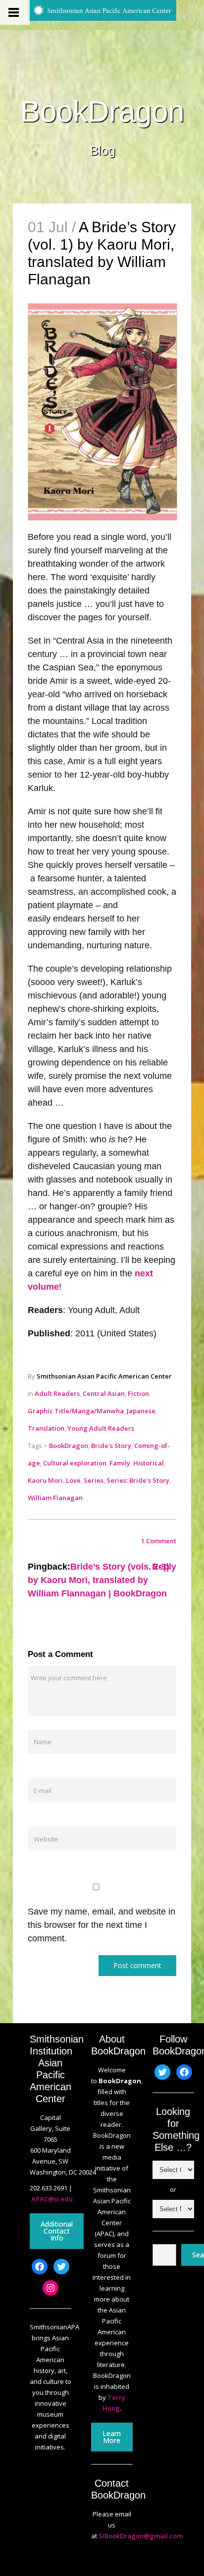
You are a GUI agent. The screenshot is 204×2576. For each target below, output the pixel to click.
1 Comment (159, 1541)
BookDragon (102, 112)
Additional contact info (57, 2231)
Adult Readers (57, 1393)
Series (94, 1480)
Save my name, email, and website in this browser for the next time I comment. (102, 1925)
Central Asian (104, 1393)
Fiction (138, 1393)
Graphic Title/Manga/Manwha (76, 1411)
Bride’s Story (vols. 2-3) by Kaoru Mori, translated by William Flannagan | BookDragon (99, 1580)
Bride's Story (111, 1446)
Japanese (141, 1411)
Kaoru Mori (45, 1480)
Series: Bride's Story (138, 1480)
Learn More (112, 2437)
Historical (149, 1463)
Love (73, 1480)
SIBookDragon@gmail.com (141, 2536)
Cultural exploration (75, 1463)
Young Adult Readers (101, 1428)
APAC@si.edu (52, 2199)
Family (120, 1463)
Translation (46, 1428)
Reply (164, 1567)
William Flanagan (55, 1498)
